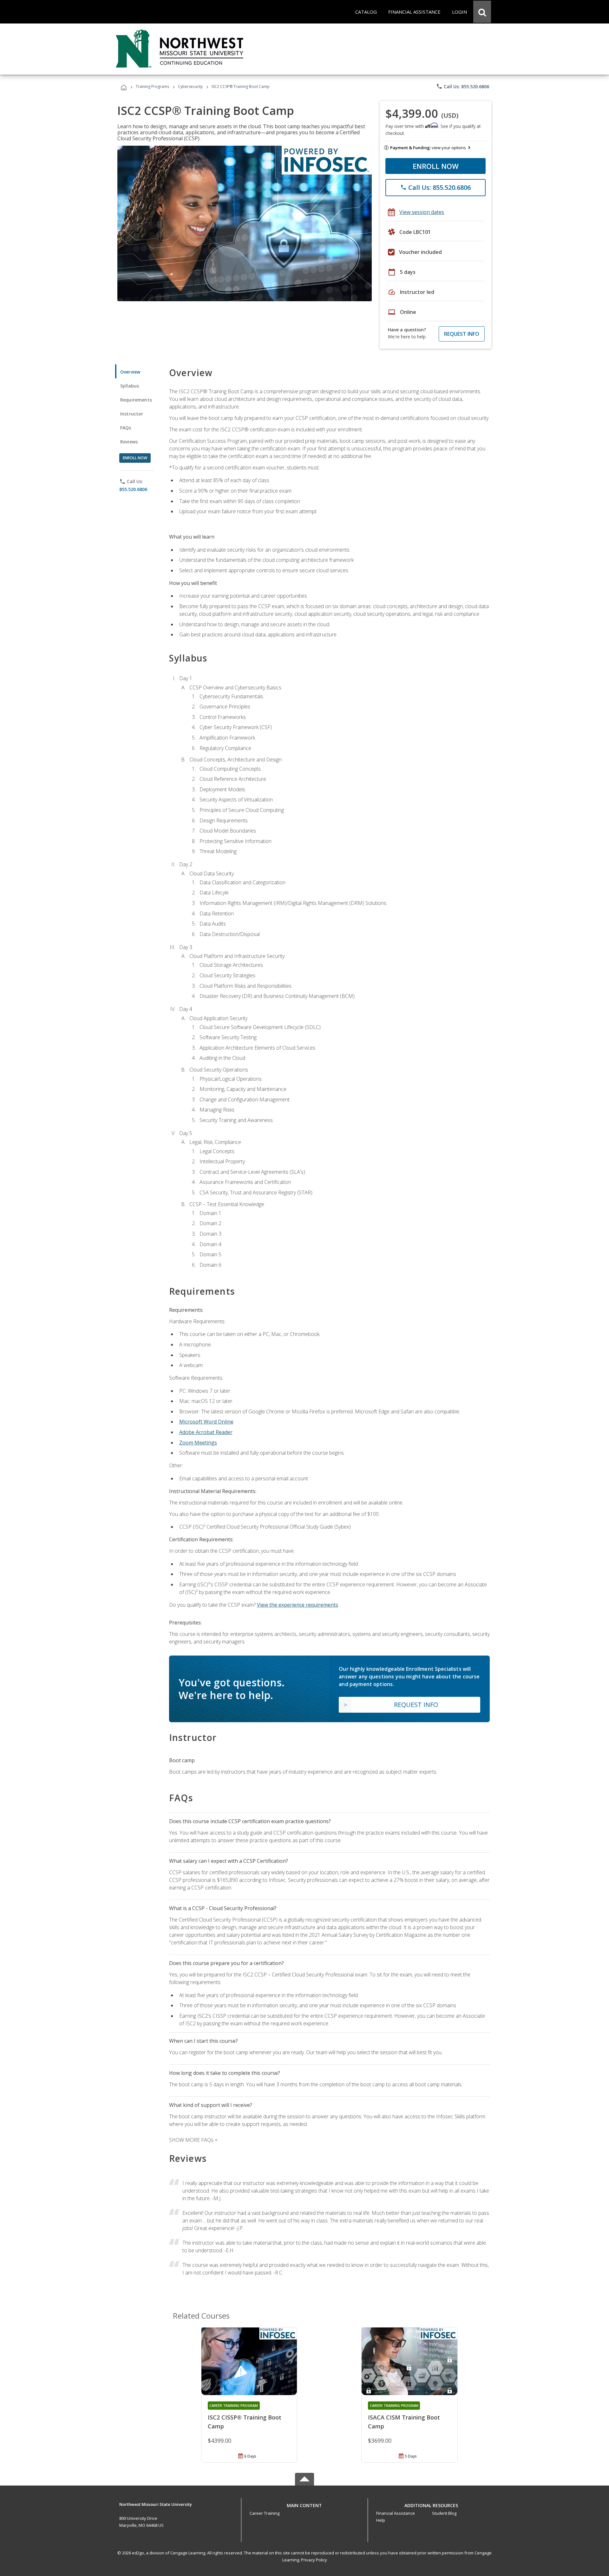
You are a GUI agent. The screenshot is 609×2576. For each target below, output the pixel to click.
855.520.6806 (133, 489)
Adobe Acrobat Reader (206, 1432)
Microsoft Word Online (206, 1422)
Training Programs (152, 86)
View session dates (422, 212)
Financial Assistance (396, 2513)
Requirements (136, 400)
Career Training (265, 2513)
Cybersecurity (190, 86)
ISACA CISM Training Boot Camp (404, 2422)
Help (381, 2520)
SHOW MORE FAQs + (193, 2140)
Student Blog (444, 2513)
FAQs (126, 428)
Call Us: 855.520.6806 (463, 86)
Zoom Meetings (198, 1443)
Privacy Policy (314, 2560)
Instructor (132, 414)
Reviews (129, 442)
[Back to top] (304, 2504)
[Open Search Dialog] (482, 12)
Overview (130, 372)
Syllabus (130, 386)
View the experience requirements (298, 1605)
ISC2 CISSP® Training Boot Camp (245, 2422)
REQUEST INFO (462, 334)
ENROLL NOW (436, 166)
